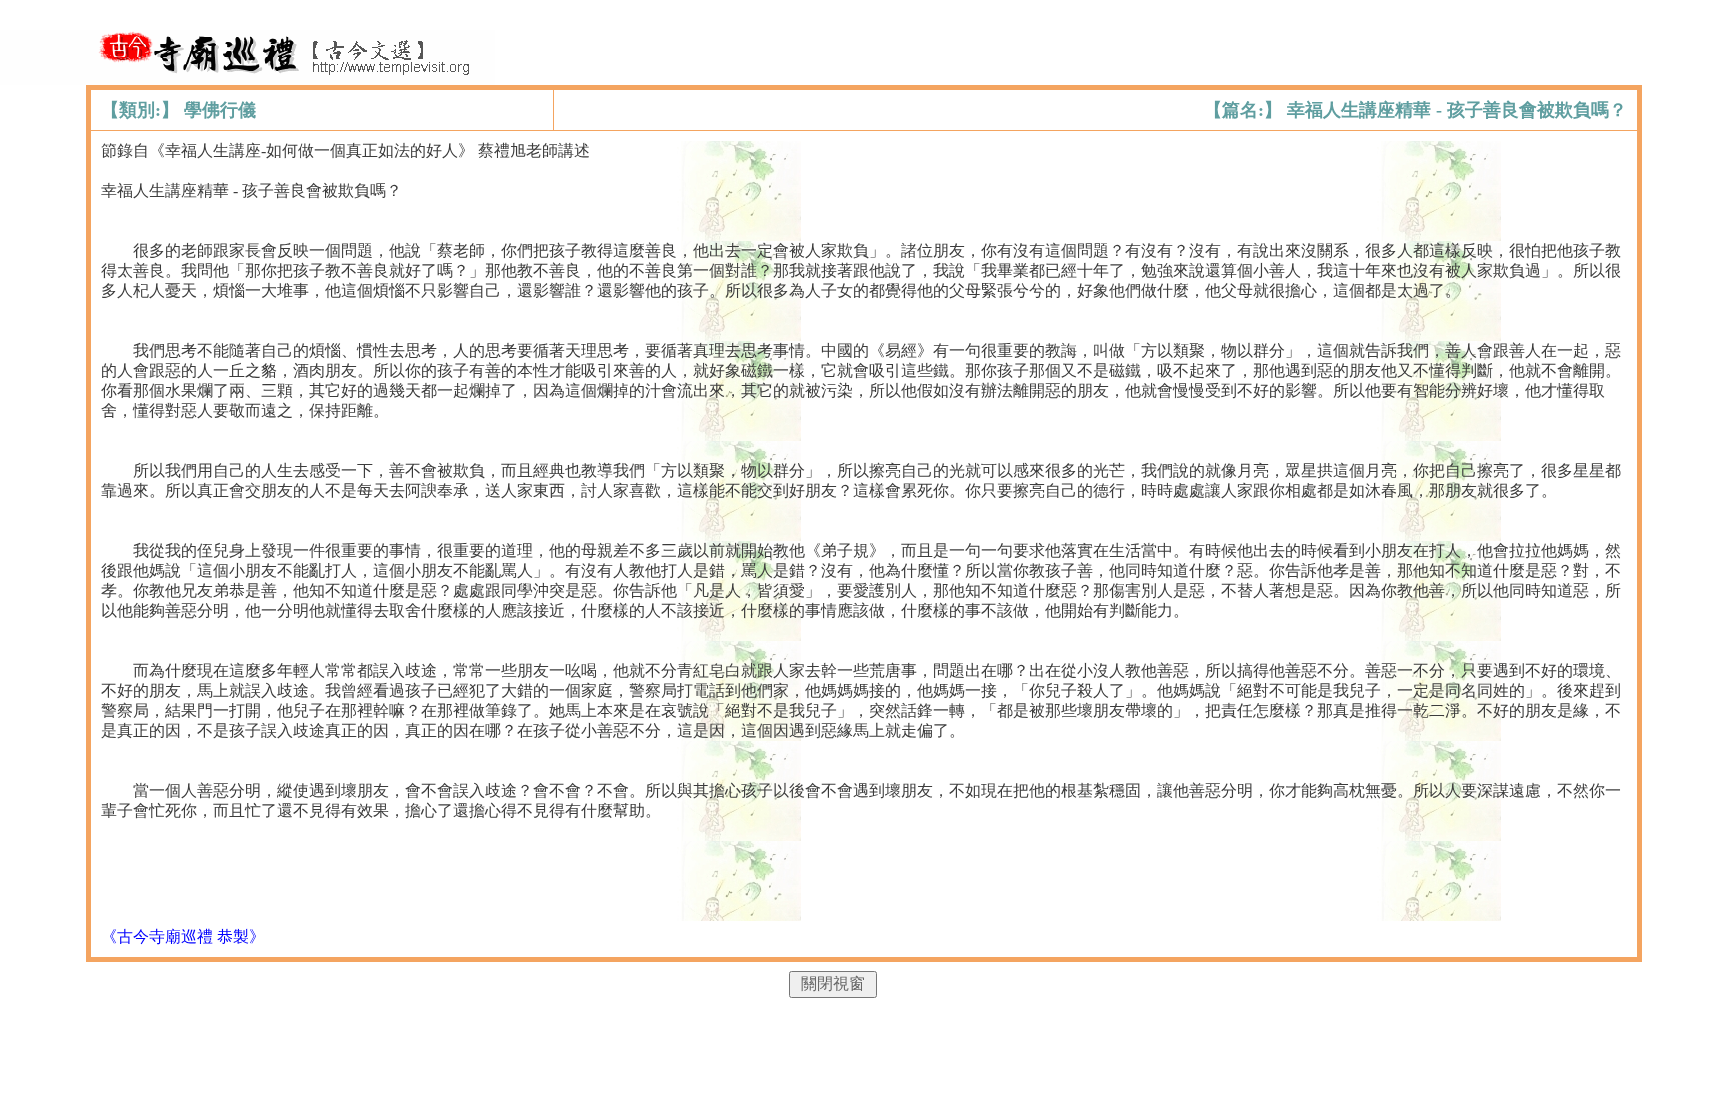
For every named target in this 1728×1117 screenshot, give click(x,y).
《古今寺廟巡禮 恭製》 (183, 936)
